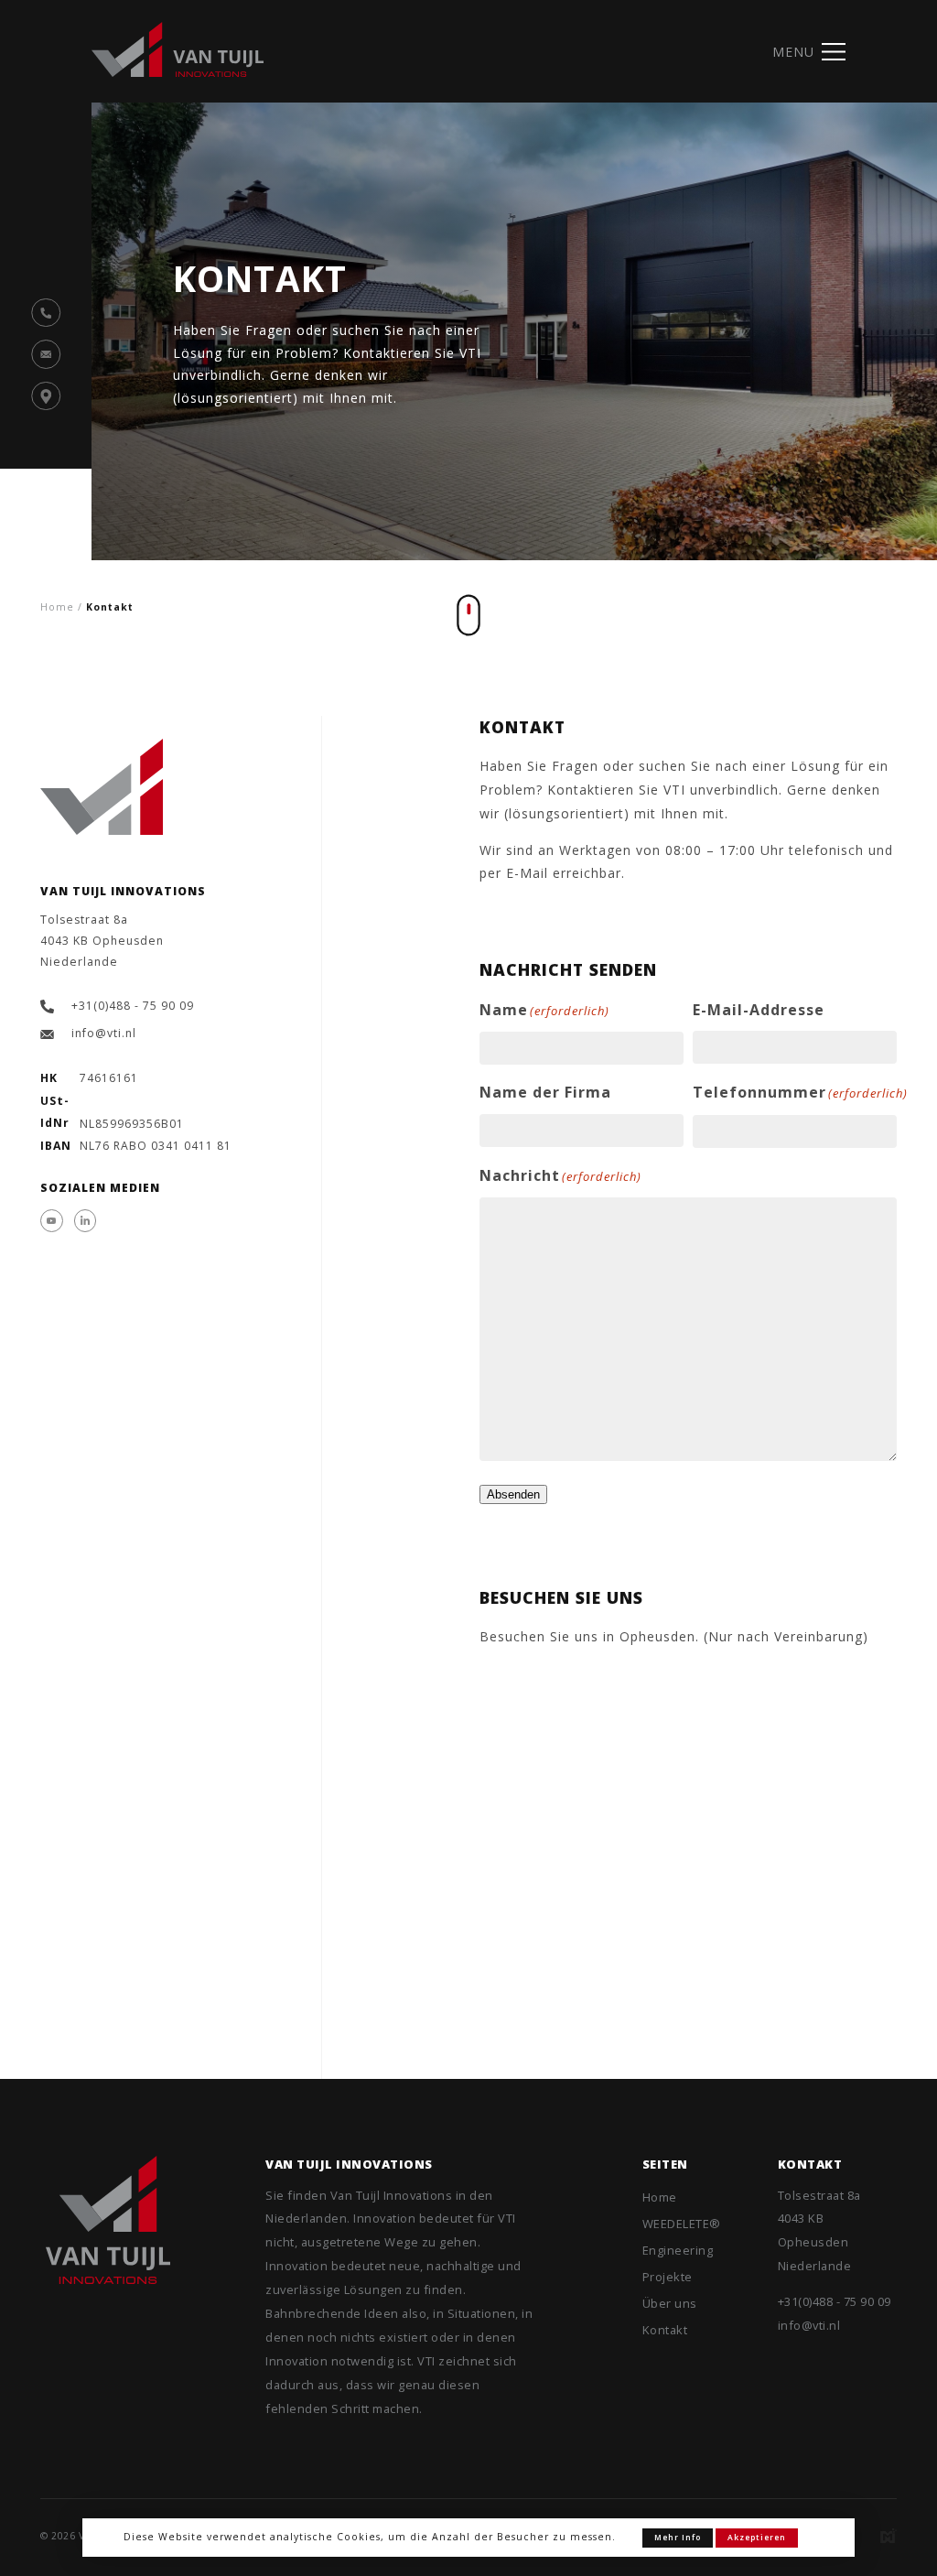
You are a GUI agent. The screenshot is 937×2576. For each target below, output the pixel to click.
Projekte (668, 2277)
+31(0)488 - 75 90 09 (133, 1006)
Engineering (678, 2250)
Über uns (670, 2303)
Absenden (513, 1494)
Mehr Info (678, 2538)
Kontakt (665, 2330)
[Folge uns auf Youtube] (52, 1221)
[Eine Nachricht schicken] (46, 354)
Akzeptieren (757, 2538)
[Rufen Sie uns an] (46, 313)
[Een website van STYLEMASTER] (889, 2536)
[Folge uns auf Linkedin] (86, 1221)
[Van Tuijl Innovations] (108, 2220)
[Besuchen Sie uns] (46, 396)
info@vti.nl (104, 1033)
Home (660, 2197)
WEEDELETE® (682, 2224)
